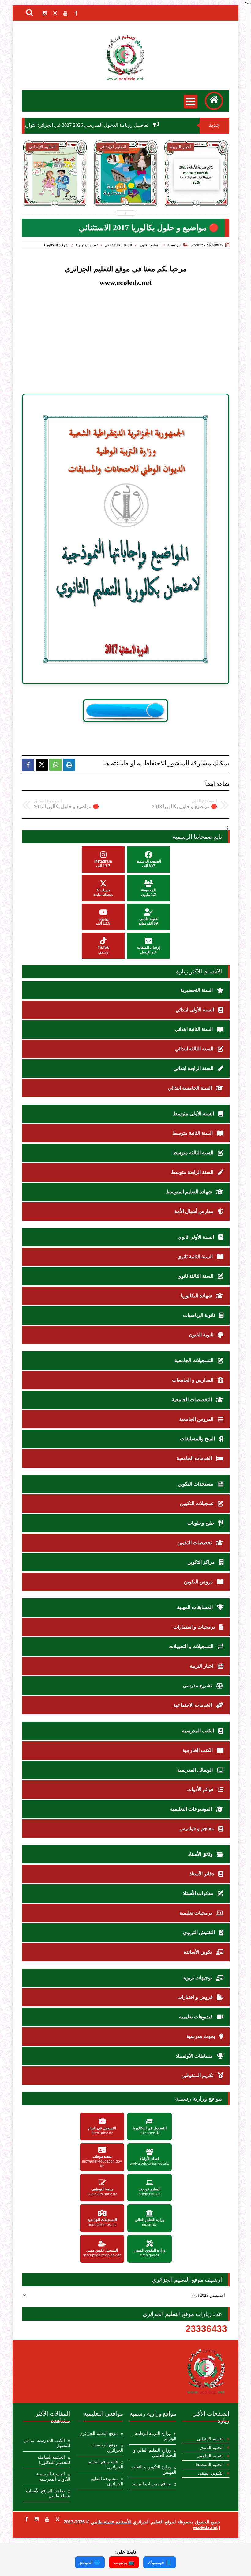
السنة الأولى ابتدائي (195, 1010)
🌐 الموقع (90, 2562)
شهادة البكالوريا (56, 245)
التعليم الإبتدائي (210, 2439)
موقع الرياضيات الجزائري (107, 2448)
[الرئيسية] (214, 101)
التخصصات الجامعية (192, 1400)
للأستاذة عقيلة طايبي (111, 2522)
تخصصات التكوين (195, 1543)
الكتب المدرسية (199, 1731)
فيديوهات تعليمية (197, 2017)
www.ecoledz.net (125, 283)
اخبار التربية (202, 1666)
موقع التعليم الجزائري (99, 2433)
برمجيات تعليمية (196, 1913)
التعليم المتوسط (210, 2465)
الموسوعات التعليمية (192, 1809)
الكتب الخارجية (198, 1750)
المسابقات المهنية (195, 1607)
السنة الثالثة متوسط (194, 1153)
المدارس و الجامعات (193, 1380)
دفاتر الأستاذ (202, 1874)
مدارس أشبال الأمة (195, 1211)
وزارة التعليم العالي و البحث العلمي (155, 2453)
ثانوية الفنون (202, 1335)
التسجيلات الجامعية (195, 1360)
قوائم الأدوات (201, 1789)
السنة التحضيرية (197, 990)
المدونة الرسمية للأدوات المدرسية (53, 2477)
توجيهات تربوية (87, 245)
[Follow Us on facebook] (26, 2519)
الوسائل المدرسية (196, 1770)
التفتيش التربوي (200, 1932)
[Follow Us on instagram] (37, 2519)
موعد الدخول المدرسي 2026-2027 (202, 189)
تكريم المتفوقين (198, 2075)
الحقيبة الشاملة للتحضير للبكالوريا (54, 2460)
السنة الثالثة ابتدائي (195, 1049)
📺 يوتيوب (124, 2562)
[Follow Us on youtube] (47, 2519)
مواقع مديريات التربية (152, 2484)
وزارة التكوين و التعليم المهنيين (154, 2470)
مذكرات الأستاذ (199, 1893)
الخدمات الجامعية (195, 1458)
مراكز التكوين (202, 1562)
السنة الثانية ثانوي (196, 1257)
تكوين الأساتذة (198, 1952)
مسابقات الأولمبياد (195, 2056)
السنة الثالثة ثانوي (118, 245)
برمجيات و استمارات (195, 1627)
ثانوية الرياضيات (200, 1315)
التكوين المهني (211, 2473)
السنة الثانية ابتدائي (194, 1029)
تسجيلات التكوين (197, 1503)
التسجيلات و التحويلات (192, 1646)
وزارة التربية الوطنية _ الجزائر (154, 2436)
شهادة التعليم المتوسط (189, 1192)
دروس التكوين (199, 1582)
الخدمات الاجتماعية (193, 1705)
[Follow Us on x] (58, 2519)
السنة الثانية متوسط (193, 1133)
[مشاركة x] (42, 765)
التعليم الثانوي (150, 245)
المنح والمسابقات (198, 1439)
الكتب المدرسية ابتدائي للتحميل (47, 2443)
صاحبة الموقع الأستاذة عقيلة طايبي (48, 2494)
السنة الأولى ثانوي (197, 1237)
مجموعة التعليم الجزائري (107, 2481)
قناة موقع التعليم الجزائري (106, 2464)
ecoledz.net (205, 2527)
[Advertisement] (116, 346)
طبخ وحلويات (201, 1523)
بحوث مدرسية (201, 2036)
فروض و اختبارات (196, 1997)
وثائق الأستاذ (201, 1854)
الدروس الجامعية (197, 1419)
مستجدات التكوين (196, 1484)
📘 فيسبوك (160, 2562)
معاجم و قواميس (197, 1828)
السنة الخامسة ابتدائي (191, 1088)
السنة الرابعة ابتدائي (194, 1068)
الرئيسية (174, 245)
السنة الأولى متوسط (194, 1114)
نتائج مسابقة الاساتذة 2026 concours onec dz (131, 193)
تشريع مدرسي (198, 1686)
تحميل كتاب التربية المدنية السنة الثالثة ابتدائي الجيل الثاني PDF (60, 196)
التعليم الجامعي (210, 2456)
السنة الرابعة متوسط (193, 1172)
